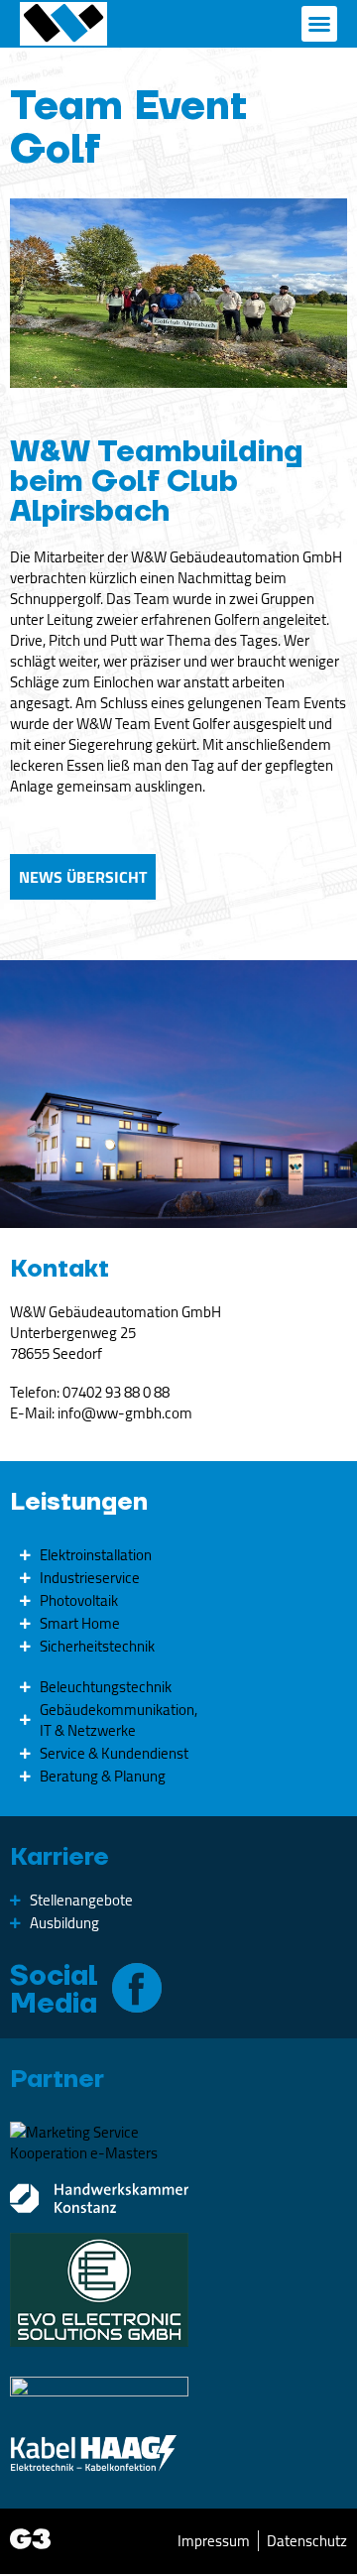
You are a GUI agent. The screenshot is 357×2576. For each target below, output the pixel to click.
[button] (319, 24)
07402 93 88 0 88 (116, 1392)
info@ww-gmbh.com (125, 1413)
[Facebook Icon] (137, 1988)
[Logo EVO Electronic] (99, 2290)
